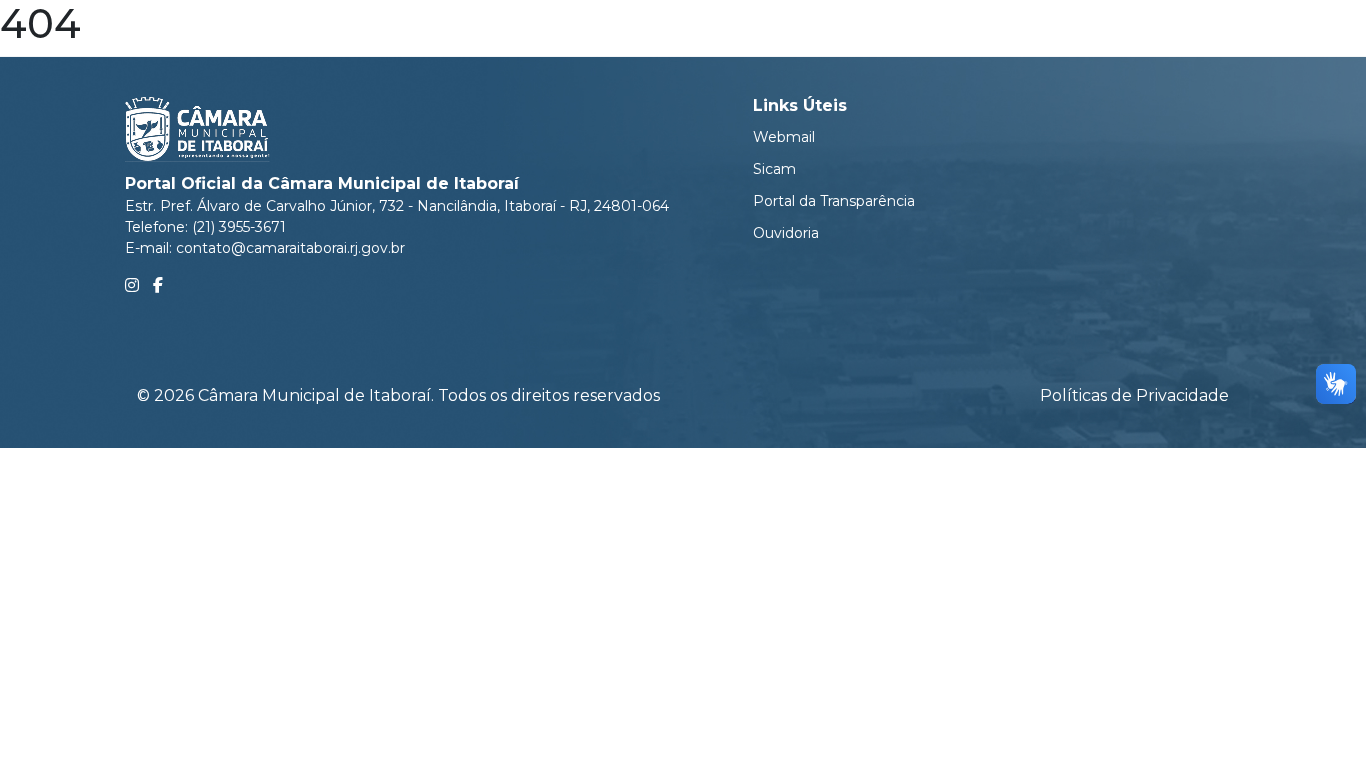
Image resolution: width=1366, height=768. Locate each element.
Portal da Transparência (834, 201)
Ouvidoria (786, 233)
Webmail (784, 137)
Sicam (774, 169)
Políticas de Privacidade (1134, 395)
